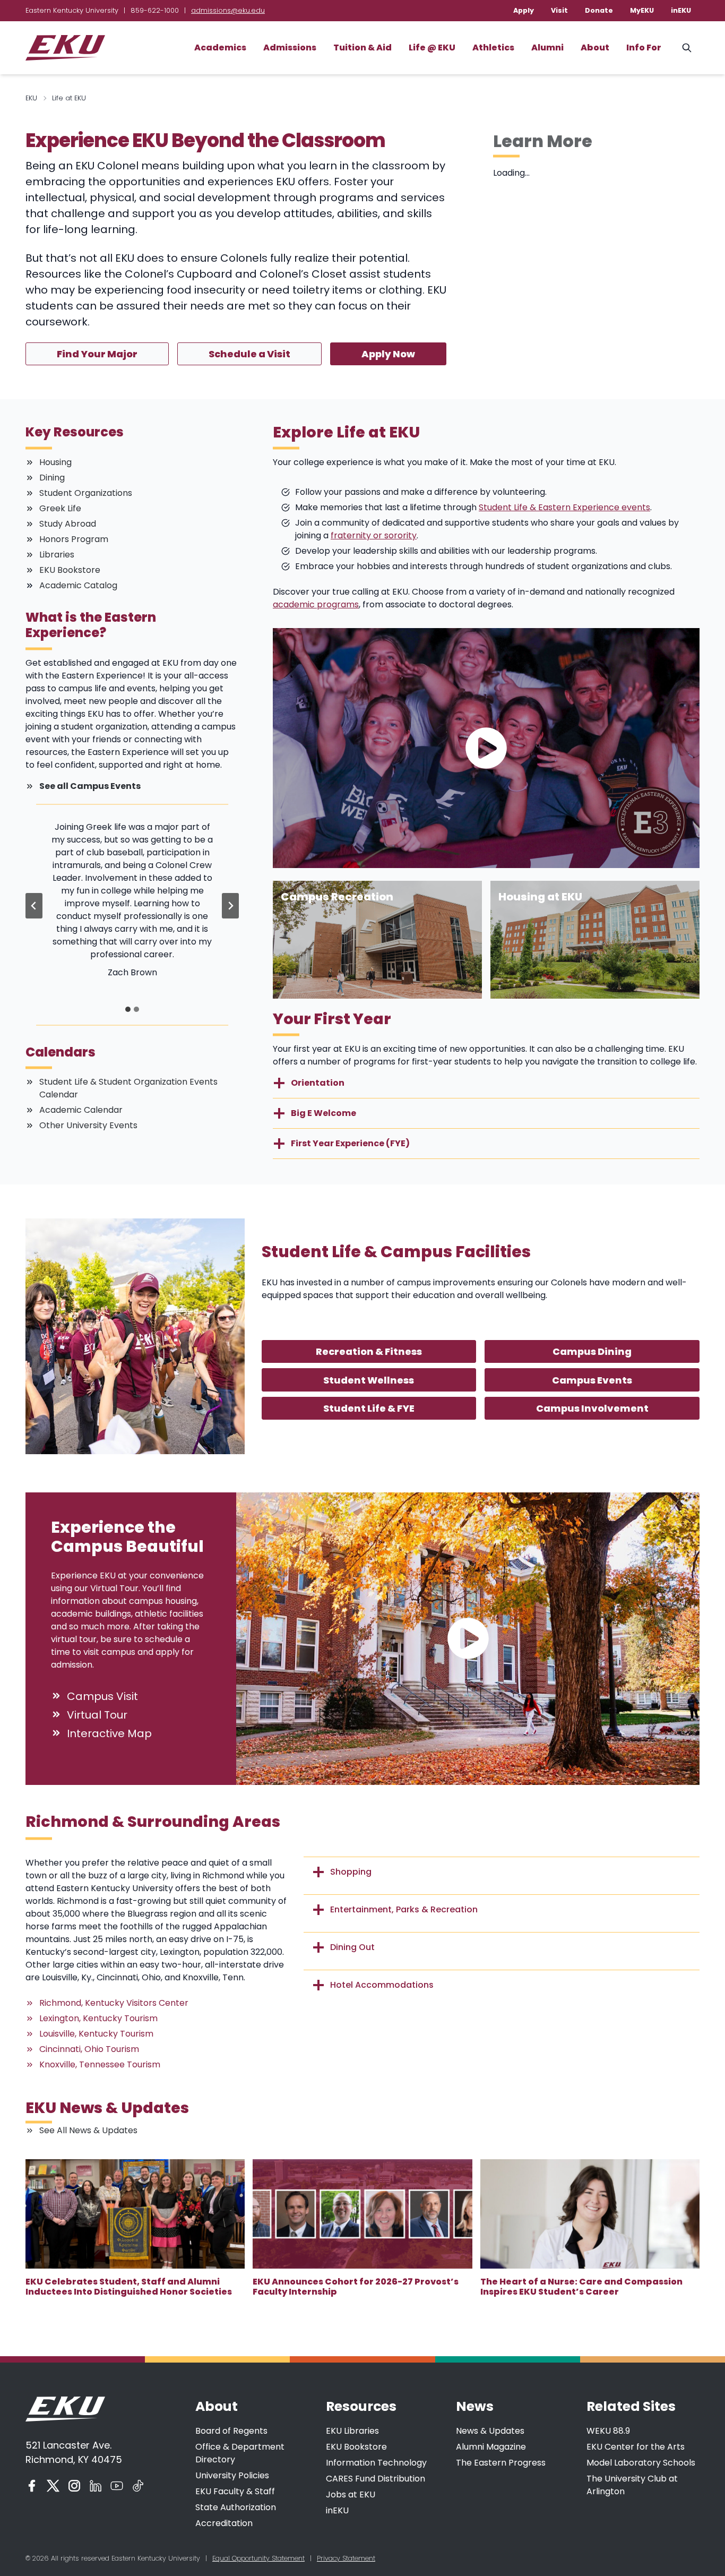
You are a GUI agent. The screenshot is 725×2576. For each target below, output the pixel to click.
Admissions (290, 48)
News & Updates (490, 2431)
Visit (559, 10)
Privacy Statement (346, 2558)
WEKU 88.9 (608, 2431)
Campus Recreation (337, 897)
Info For (644, 48)
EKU (31, 98)
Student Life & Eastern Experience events (564, 507)
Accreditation (224, 2523)
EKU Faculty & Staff (235, 2491)
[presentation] (135, 2214)
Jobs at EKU (351, 2495)
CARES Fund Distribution (376, 2479)
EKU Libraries (352, 2431)
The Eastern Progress (501, 2463)
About (595, 48)
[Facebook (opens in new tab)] (32, 2486)
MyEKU (642, 10)
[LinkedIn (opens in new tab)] (96, 2486)
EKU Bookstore (356, 2447)
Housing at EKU (540, 897)
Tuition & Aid (362, 48)
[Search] (687, 48)
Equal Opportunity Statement (258, 2558)
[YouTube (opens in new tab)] (117, 2486)
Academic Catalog (78, 585)
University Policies (232, 2475)
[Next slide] (230, 906)
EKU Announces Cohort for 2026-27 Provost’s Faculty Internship (356, 2287)
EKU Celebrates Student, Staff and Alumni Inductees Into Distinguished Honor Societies (129, 2287)
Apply (524, 10)
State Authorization (236, 2507)
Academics (220, 48)
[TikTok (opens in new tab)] (138, 2486)
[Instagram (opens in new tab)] (74, 2486)
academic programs (316, 604)
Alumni (547, 48)
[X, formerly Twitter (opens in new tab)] (53, 2486)
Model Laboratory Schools (641, 2463)
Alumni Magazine (491, 2447)
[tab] (128, 1009)
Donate (599, 10)
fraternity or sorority (374, 535)
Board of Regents (231, 2431)
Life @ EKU (432, 48)
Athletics (493, 48)
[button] (486, 748)
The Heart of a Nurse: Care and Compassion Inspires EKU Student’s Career (581, 2287)
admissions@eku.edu (228, 10)
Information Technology (376, 2463)
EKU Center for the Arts (636, 2447)
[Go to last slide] (34, 906)
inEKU (681, 10)
